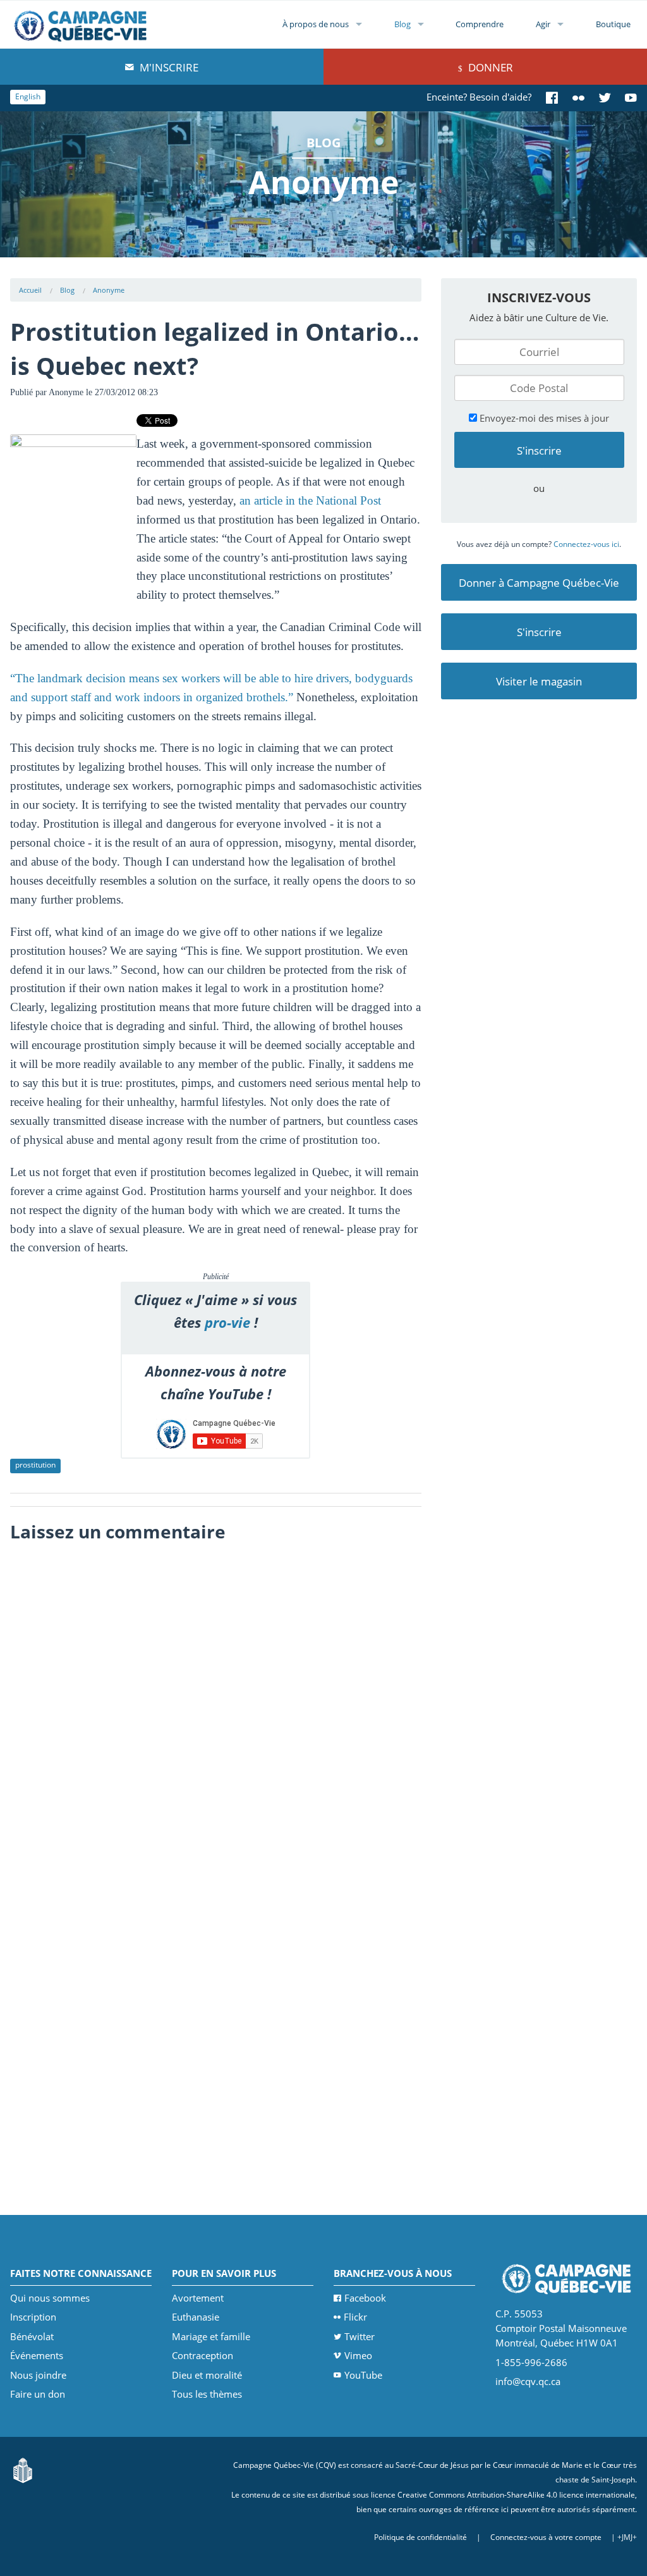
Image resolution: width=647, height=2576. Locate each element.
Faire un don (38, 2394)
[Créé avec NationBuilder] (23, 2469)
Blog (402, 24)
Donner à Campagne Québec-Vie (539, 583)
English (28, 96)
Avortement (198, 2298)
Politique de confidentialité (420, 2537)
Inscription (33, 2317)
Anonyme (109, 290)
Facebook (365, 2298)
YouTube (363, 2375)
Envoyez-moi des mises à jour (543, 418)
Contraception (203, 2355)
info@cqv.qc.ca (528, 2381)
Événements (37, 2355)
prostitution (35, 1465)
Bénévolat (32, 2336)
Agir (543, 24)
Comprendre (480, 24)
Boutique (613, 24)
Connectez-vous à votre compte (546, 2537)
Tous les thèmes (207, 2394)
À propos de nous (316, 24)
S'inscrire (539, 632)
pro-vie (227, 1322)
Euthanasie (196, 2317)
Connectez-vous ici (586, 544)
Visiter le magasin (539, 681)
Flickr (355, 2317)
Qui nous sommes (50, 2298)
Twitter (360, 2336)
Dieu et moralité (207, 2375)
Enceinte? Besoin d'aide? (479, 97)
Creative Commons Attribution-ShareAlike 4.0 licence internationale (516, 2495)
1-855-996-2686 (531, 2362)
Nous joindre (38, 2375)
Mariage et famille (211, 2336)
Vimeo (358, 2355)
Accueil (30, 290)
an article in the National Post (310, 500)
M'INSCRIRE (168, 67)
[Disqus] (216, 1708)
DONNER (489, 67)
